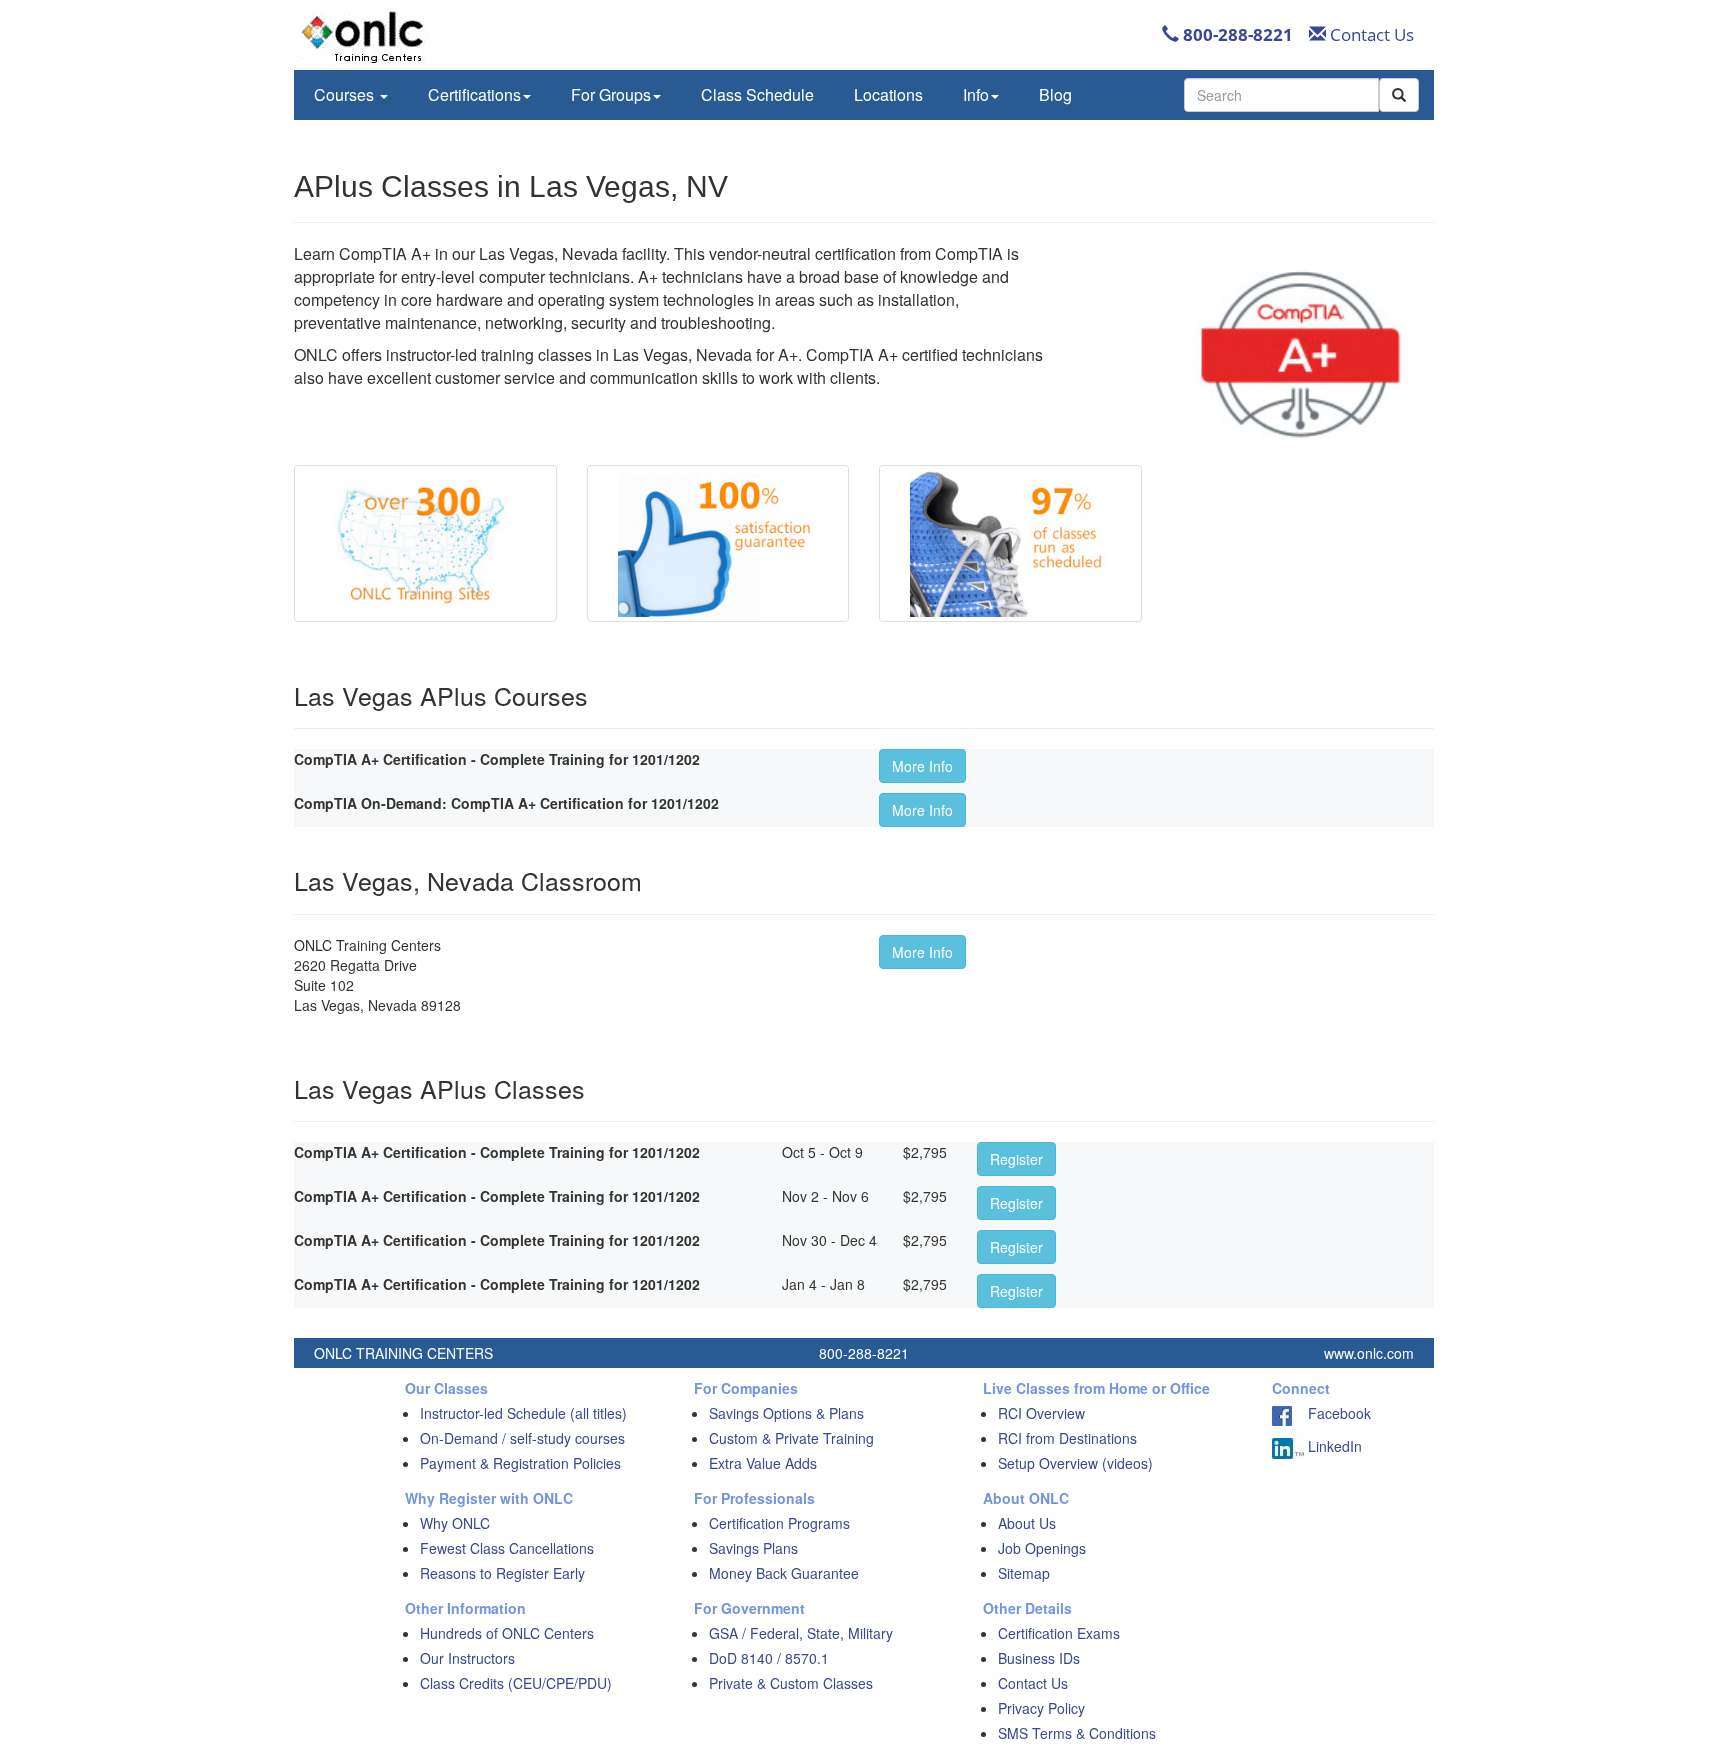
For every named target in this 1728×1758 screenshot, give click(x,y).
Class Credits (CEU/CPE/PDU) (516, 1683)
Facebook (1331, 1413)
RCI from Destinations (1067, 1438)
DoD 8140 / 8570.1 (769, 1658)
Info (976, 94)
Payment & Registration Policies (520, 1463)
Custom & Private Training (791, 1438)
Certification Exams (1059, 1633)
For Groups (611, 94)
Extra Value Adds (763, 1463)
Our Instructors (467, 1658)
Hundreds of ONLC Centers (507, 1633)
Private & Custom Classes (791, 1683)
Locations (888, 94)
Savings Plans (753, 1548)
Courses (346, 94)
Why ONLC (455, 1523)
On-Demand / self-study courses (522, 1438)
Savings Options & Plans (786, 1413)
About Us (1027, 1523)
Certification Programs (779, 1523)
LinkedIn (1333, 1446)
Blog (1055, 94)
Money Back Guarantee (784, 1573)
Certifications (474, 94)
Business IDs (1039, 1658)
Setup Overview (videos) (1075, 1463)
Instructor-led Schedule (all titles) (523, 1413)
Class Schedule (757, 94)
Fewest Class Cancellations (507, 1548)
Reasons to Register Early (502, 1573)
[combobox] (1281, 95)
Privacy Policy (1041, 1708)
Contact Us (1370, 34)
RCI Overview (1041, 1413)
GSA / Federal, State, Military (801, 1633)
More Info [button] (922, 766)
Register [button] (1016, 1159)
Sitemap (1024, 1573)
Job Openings (1042, 1548)
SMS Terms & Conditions (1077, 1733)
